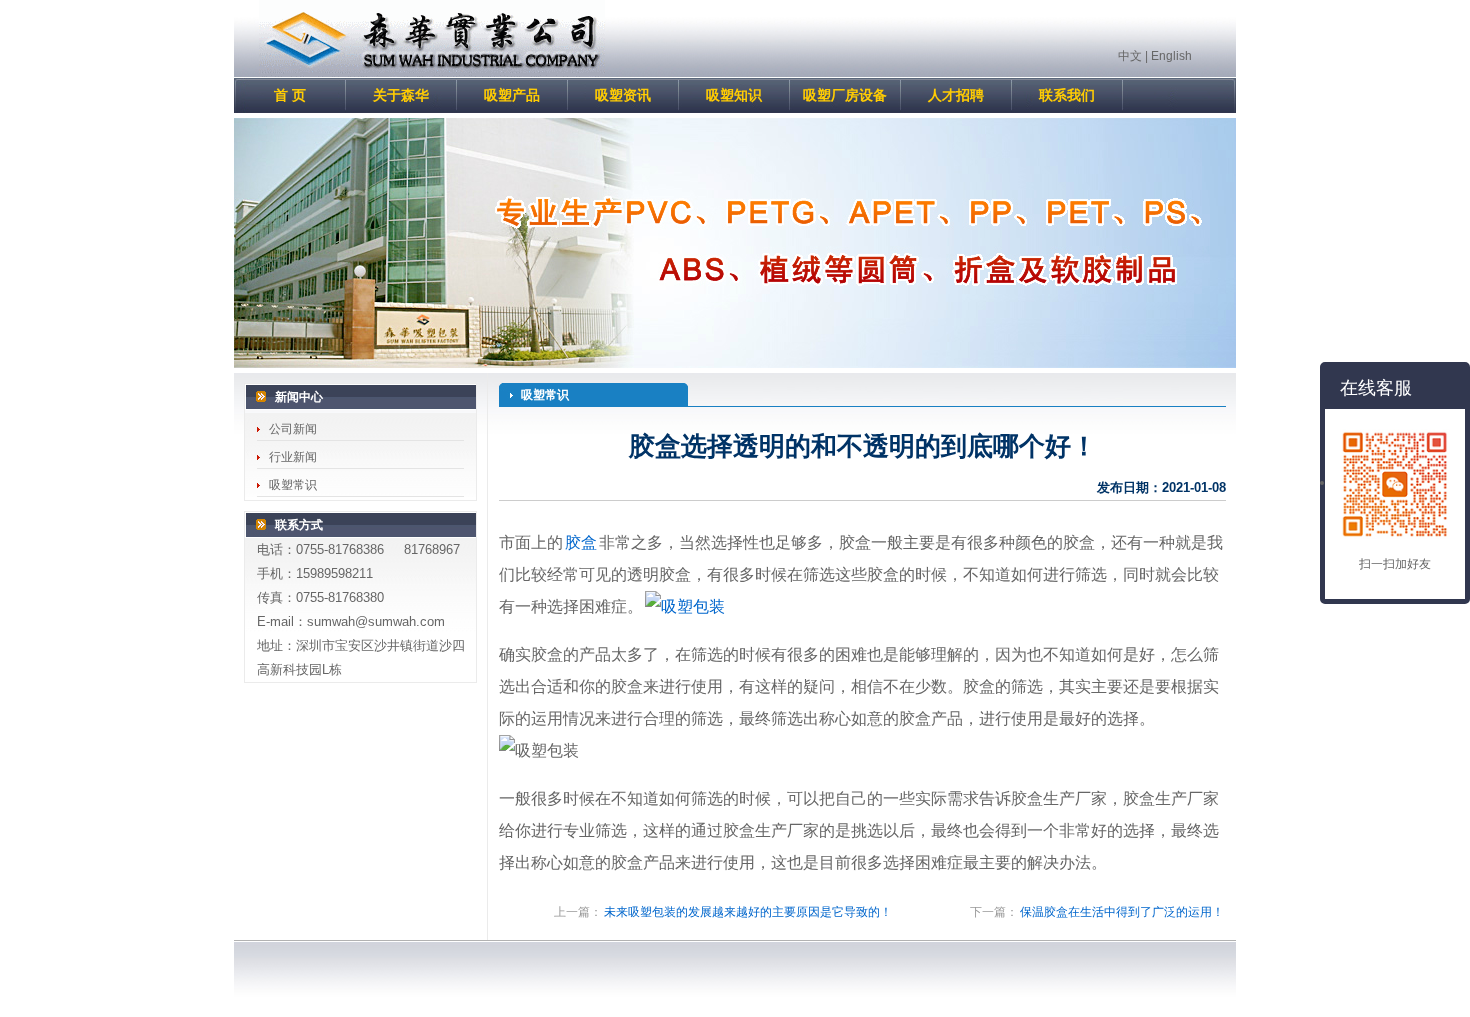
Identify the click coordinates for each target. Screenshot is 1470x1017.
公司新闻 (293, 429)
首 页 (290, 95)
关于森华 (401, 95)
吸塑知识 (734, 95)
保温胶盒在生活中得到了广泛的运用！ (1122, 912)
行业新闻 (293, 457)
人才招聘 (956, 95)
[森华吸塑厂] (432, 73)
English (1171, 56)
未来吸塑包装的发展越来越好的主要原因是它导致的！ (748, 912)
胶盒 (581, 542)
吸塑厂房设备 (845, 95)
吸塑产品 (512, 95)
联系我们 (1067, 95)
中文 (1130, 56)
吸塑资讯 (623, 95)
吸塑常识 (293, 485)
